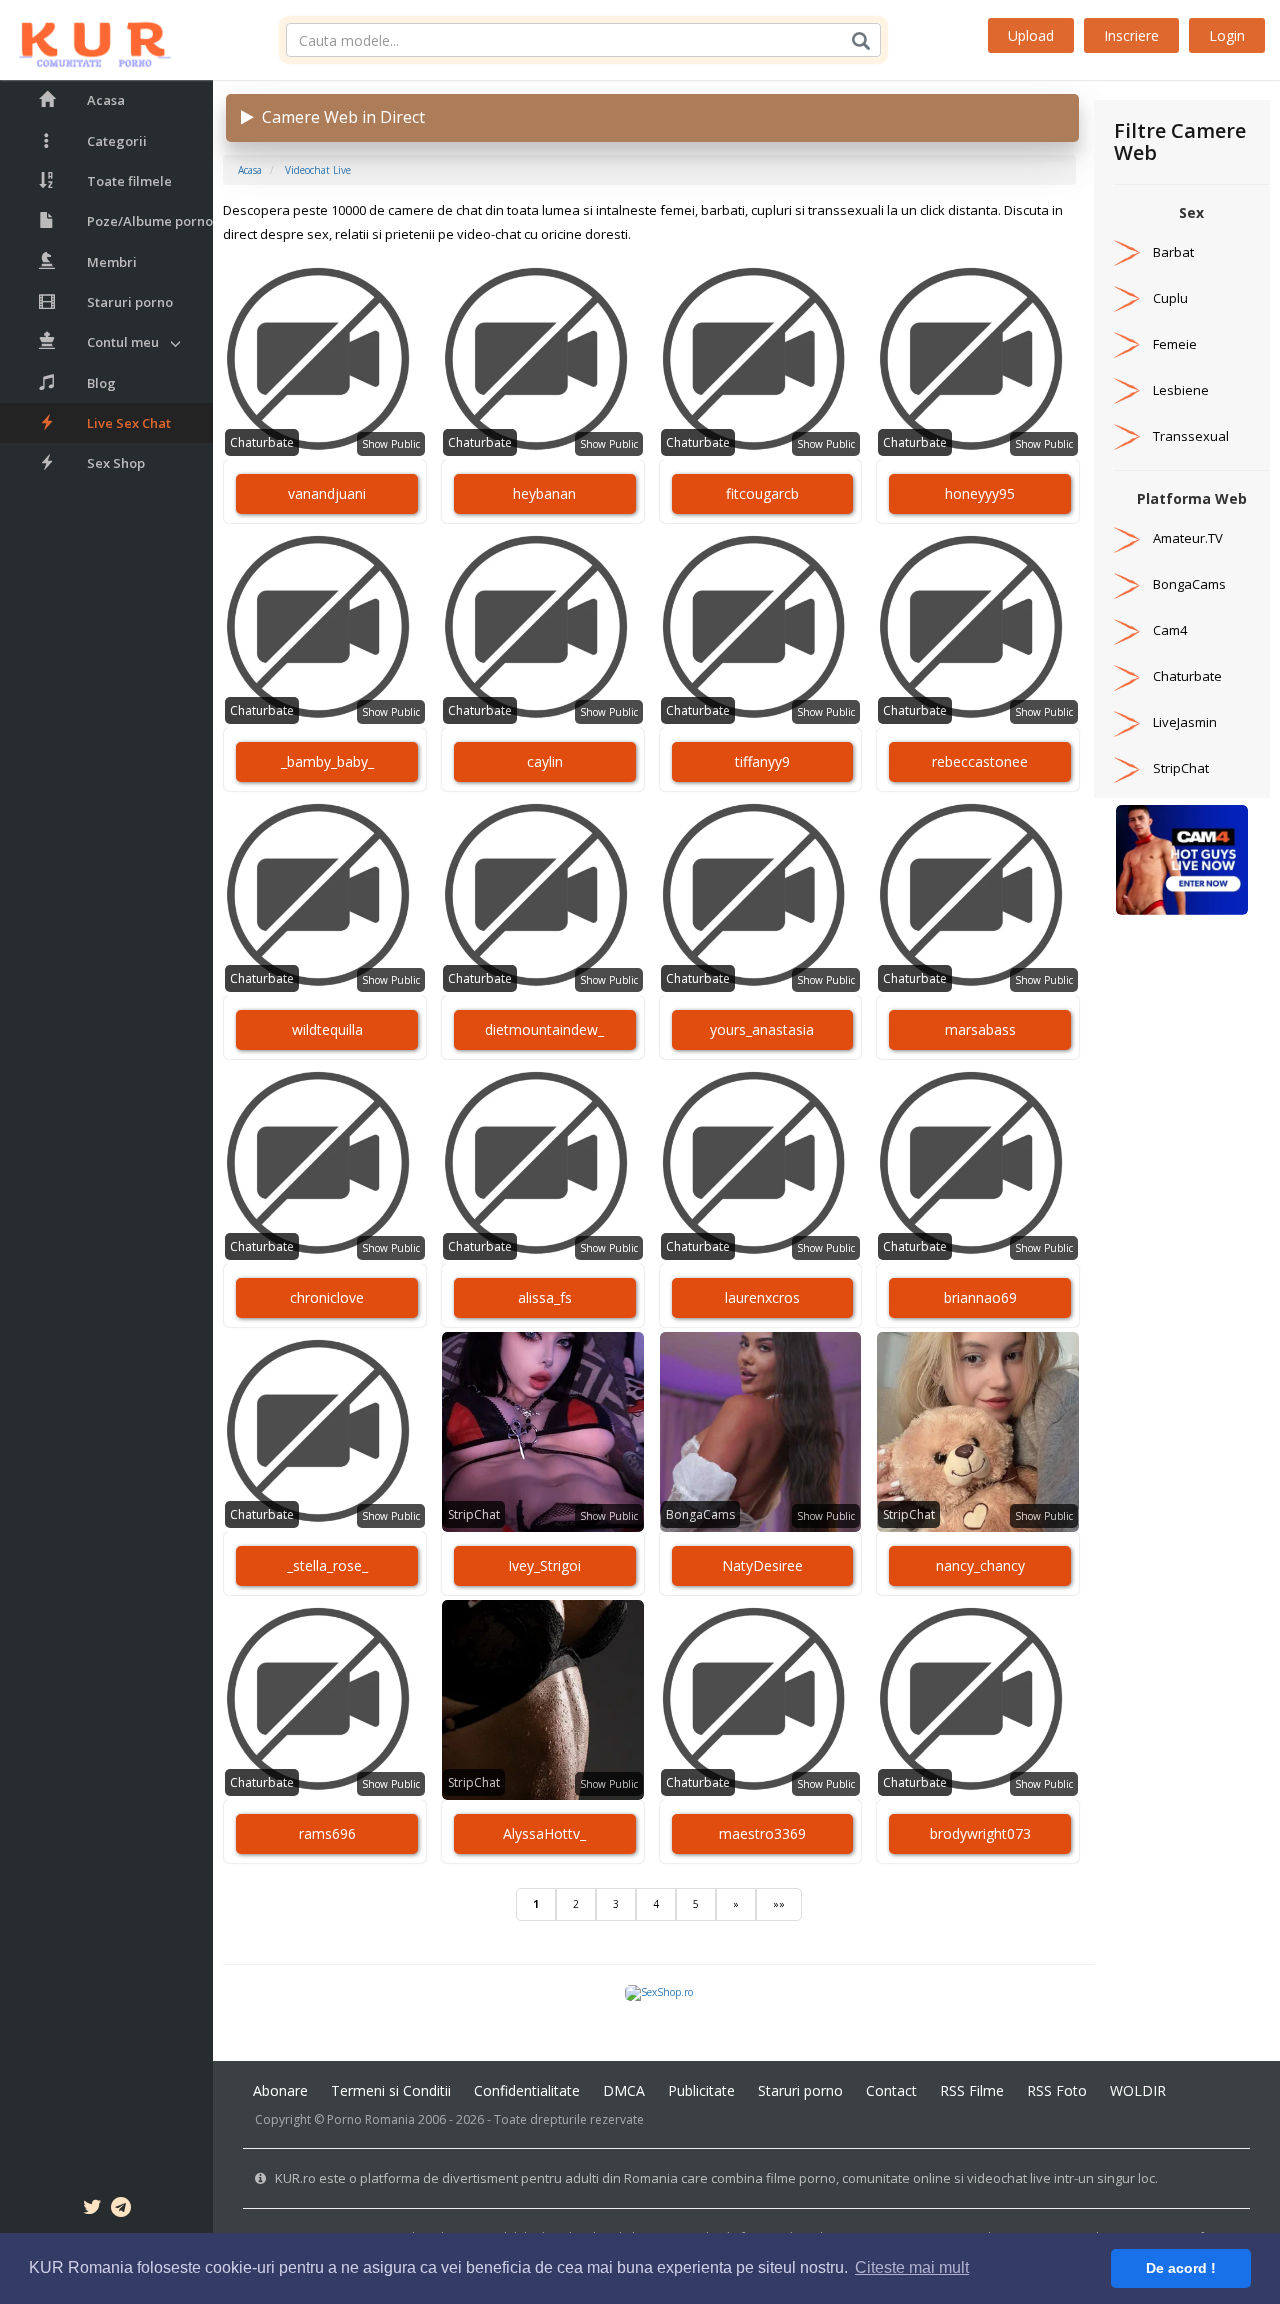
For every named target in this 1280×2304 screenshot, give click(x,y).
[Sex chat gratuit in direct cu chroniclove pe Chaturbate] (325, 1164)
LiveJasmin (1185, 722)
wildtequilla (327, 1029)
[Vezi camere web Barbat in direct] (1127, 252)
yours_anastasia (762, 1029)
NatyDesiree (762, 1565)
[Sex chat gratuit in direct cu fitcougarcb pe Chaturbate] (761, 360)
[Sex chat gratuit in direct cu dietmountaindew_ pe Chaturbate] (543, 896)
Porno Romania (371, 2119)
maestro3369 (762, 1833)
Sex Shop (116, 463)
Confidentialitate (527, 2090)
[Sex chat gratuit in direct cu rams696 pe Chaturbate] (325, 1700)
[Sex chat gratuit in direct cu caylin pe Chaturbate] (543, 628)
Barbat (1173, 252)
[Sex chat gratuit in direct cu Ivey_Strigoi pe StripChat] (543, 1432)
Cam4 (1170, 630)
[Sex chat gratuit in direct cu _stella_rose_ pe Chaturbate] (325, 1432)
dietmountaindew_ (544, 1029)
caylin (545, 761)
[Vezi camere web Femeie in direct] (1127, 344)
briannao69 (980, 1297)
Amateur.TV (1188, 538)
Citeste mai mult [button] (912, 2267)
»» (779, 1904)
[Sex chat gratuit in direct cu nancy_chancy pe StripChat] (978, 1432)
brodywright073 (980, 1833)
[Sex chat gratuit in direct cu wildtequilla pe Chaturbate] (325, 896)
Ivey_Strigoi (544, 1565)
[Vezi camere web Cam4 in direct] (1127, 630)
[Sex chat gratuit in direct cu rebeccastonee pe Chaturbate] (978, 628)
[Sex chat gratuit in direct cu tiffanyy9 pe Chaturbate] (761, 628)
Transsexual (1191, 436)
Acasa (106, 100)
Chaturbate (262, 442)
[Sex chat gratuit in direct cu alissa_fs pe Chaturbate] (543, 1164)
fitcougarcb (762, 493)
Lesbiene (1181, 390)
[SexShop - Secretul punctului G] (659, 1992)
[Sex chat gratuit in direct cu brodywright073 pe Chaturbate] (978, 1700)
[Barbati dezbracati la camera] (1182, 859)
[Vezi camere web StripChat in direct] (1127, 768)
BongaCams (700, 1514)
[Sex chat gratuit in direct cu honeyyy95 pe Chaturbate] (978, 360)
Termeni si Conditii (391, 2090)
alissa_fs (545, 1297)
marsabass (980, 1029)
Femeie (1175, 344)
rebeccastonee (980, 761)
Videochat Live (318, 170)
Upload (1031, 35)
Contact (891, 2090)
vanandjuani (327, 493)
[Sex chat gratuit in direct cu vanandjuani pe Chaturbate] (325, 360)
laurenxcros (762, 1297)
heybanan (544, 493)
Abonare (280, 2090)
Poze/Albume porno (150, 221)
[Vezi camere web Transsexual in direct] (1127, 436)
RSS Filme (972, 2090)
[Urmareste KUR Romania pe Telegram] (121, 2210)
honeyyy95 (980, 493)
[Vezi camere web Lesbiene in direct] (1127, 390)
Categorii (117, 141)
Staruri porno (130, 302)
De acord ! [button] (1181, 2268)
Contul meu (123, 342)
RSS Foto (1057, 2090)
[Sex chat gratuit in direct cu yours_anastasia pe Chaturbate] (761, 896)
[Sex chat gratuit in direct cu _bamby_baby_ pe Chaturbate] (325, 628)
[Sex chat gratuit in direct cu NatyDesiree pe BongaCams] (761, 1432)
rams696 (327, 1833)
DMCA (624, 2090)
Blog (101, 383)
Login (1227, 35)
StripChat (474, 1514)
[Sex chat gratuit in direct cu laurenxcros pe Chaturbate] (761, 1164)
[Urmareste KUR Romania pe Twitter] (92, 2210)
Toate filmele (129, 181)
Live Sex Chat (129, 423)
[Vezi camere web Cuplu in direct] (1127, 298)
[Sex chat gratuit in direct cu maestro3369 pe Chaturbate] (761, 1700)
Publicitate (701, 2090)
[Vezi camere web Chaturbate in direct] (1127, 676)
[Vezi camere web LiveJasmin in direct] (1127, 722)
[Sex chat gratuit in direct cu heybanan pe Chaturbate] (543, 360)
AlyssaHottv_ (544, 1833)
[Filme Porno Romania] (85, 40)
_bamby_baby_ (327, 761)
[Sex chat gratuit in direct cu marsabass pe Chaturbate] (978, 896)
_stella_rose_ (327, 1565)
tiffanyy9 (762, 761)
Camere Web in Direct (339, 117)
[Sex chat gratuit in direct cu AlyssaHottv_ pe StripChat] (543, 1700)
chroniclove (327, 1297)
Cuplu (1170, 298)
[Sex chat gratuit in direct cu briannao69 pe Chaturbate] (978, 1164)
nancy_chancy (980, 1565)
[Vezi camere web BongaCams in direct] (1127, 584)
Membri (112, 262)
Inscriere (1131, 35)
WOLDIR (1138, 2090)
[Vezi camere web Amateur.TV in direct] (1127, 538)
